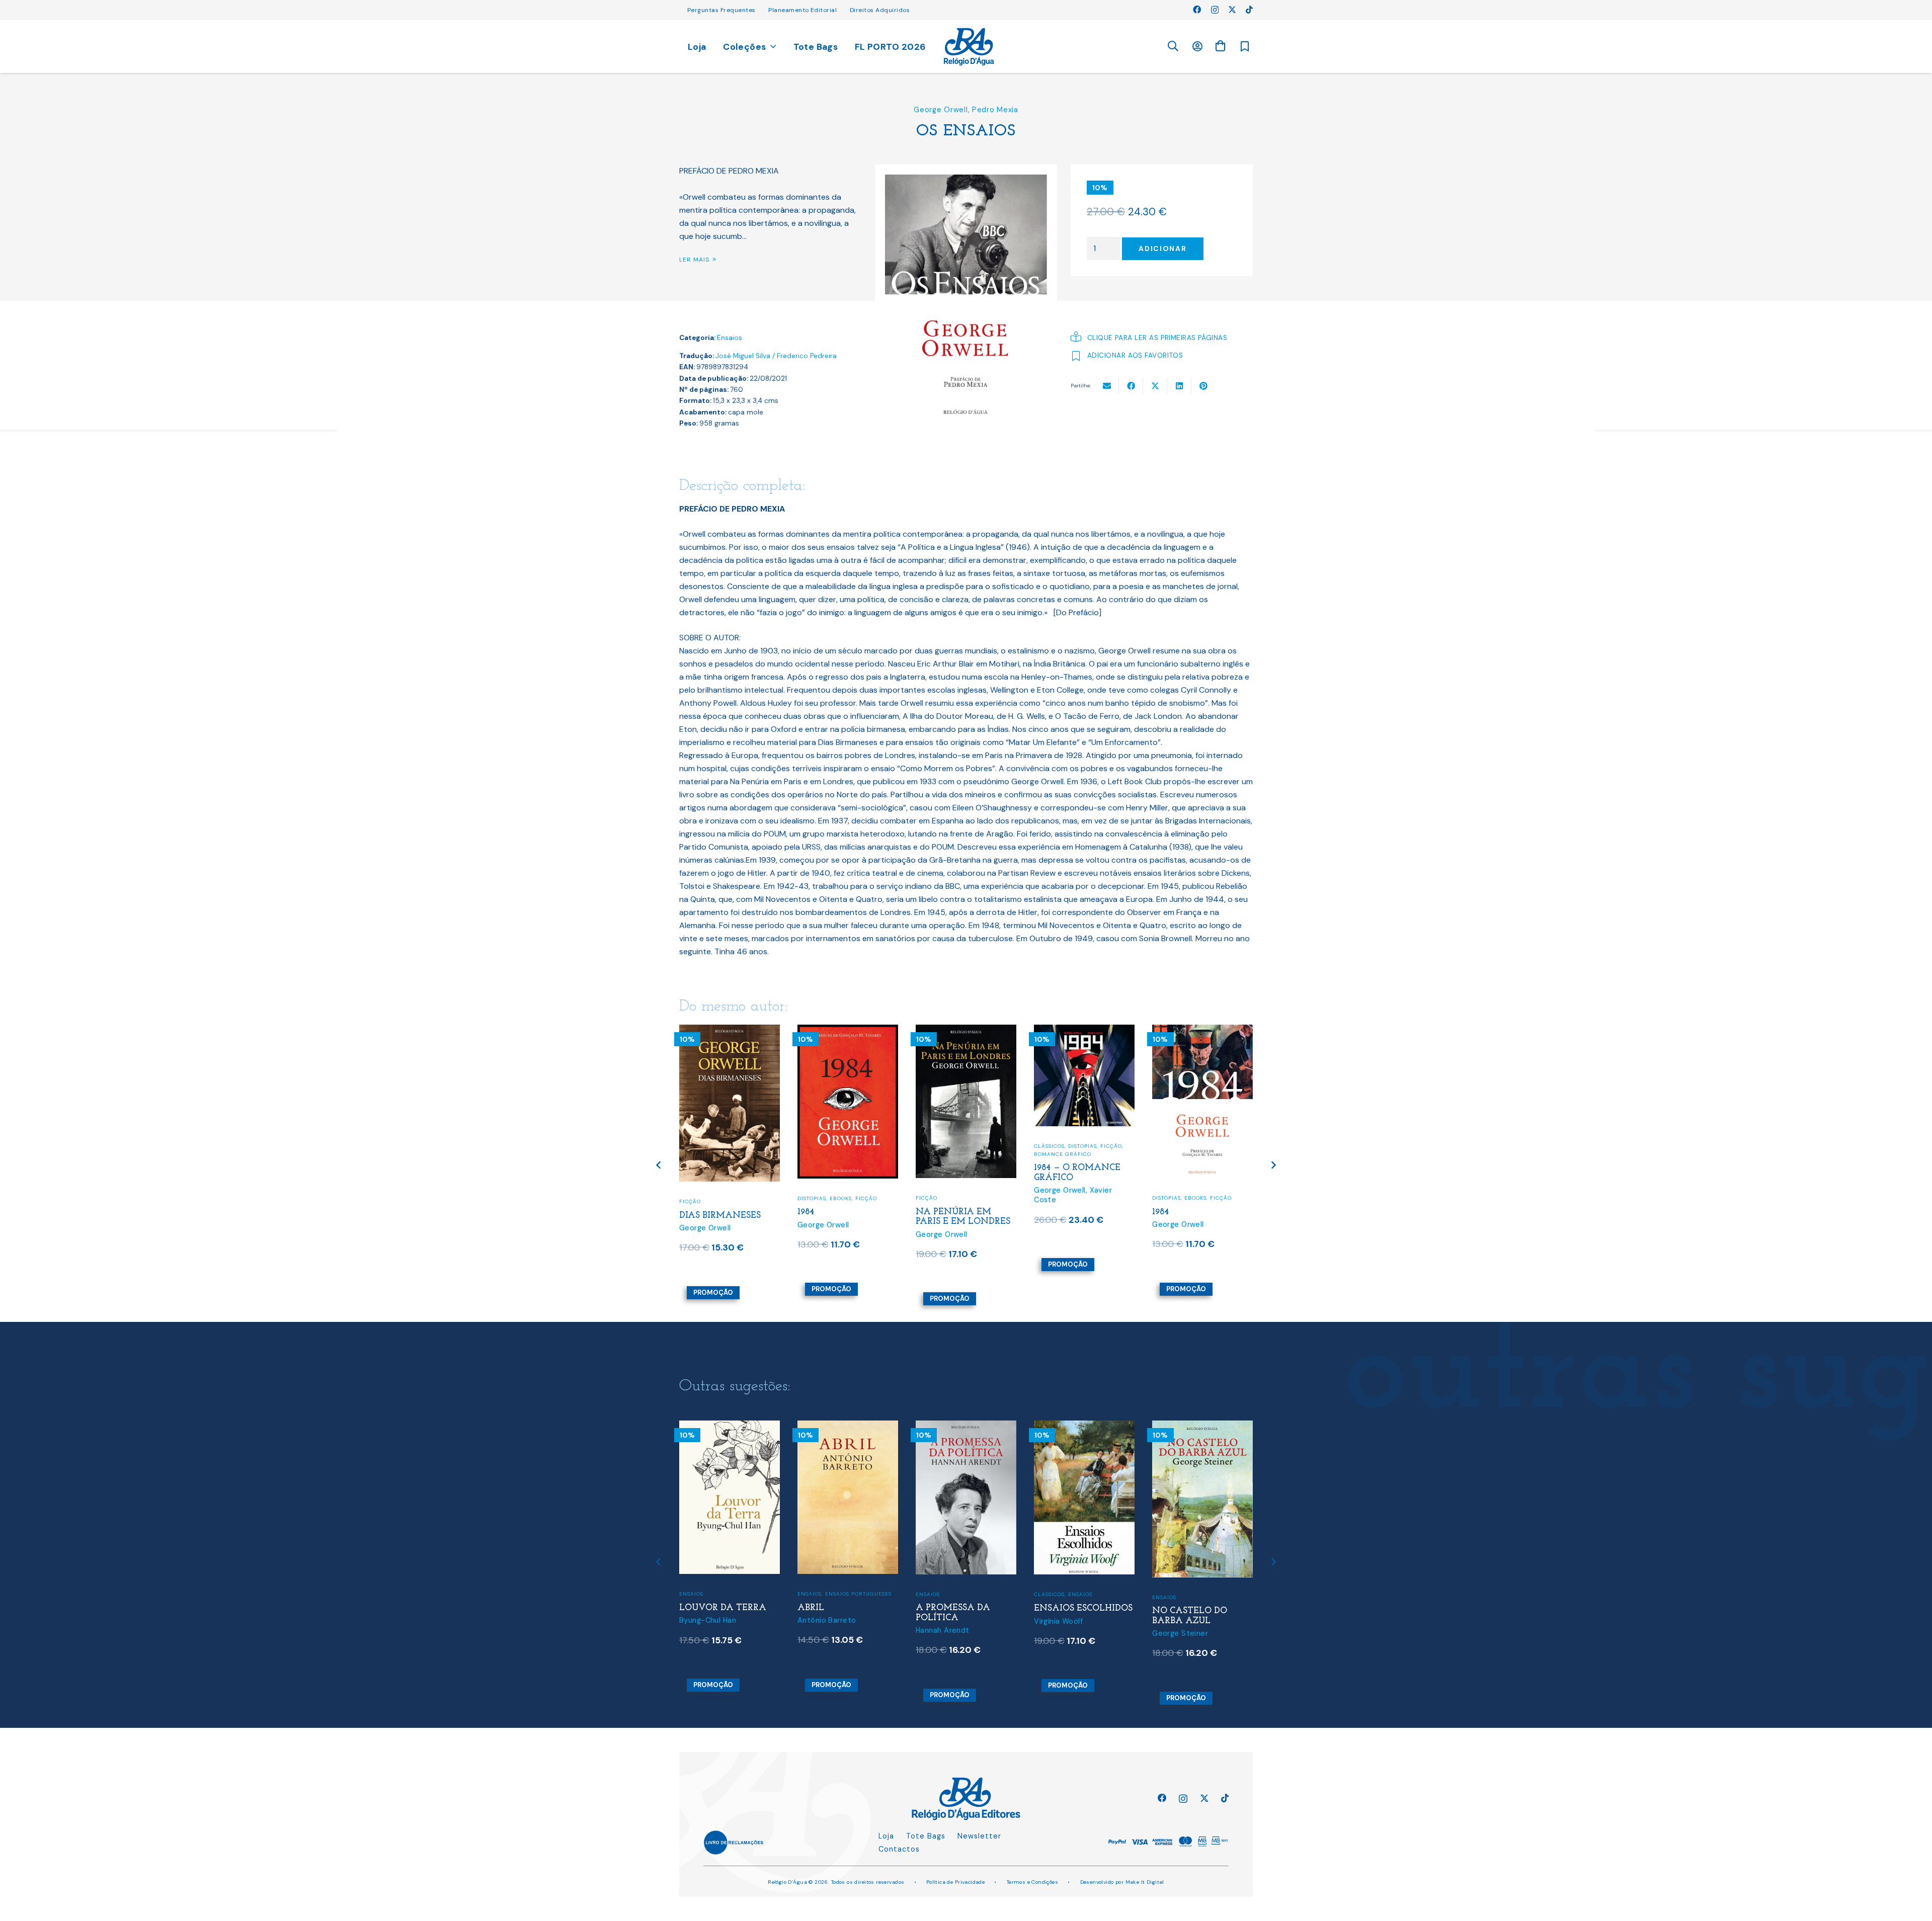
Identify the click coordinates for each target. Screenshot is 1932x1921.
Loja (886, 1836)
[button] (1173, 47)
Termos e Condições (1033, 1882)
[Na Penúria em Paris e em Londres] (966, 1031)
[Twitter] (1232, 10)
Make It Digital (1145, 1882)
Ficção (690, 1201)
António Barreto (827, 1620)
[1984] (848, 1031)
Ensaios (730, 338)
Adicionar (1162, 248)
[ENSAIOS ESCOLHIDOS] (1084, 1427)
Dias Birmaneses (720, 1216)
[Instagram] (1215, 10)
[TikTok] (1249, 10)
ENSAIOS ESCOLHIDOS (1083, 1608)
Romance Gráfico (1063, 1154)
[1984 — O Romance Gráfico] (1084, 1031)
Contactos (899, 1849)
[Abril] (848, 1427)
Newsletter (979, 1836)
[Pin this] (1203, 386)
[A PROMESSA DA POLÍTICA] (966, 1427)
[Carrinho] (1220, 46)
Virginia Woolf (1058, 1621)
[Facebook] (1197, 10)
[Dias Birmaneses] (730, 1031)
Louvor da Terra (723, 1608)
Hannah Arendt (943, 1630)
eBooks (841, 1198)
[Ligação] (969, 47)
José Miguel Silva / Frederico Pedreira (776, 356)
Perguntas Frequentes (721, 10)
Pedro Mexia (995, 110)
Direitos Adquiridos (880, 10)
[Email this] (1107, 386)
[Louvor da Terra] (730, 1427)
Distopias (812, 1198)
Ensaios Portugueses (858, 1594)
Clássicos (1049, 1146)
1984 (806, 1212)
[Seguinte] (1273, 1165)
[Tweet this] (1155, 386)
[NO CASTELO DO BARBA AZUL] (1202, 1427)
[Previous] (659, 1165)
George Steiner (1180, 1633)
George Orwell (941, 110)
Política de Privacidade (956, 1882)
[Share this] (1131, 386)
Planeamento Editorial (802, 10)
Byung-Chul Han (708, 1620)
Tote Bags (926, 1836)
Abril (811, 1608)
